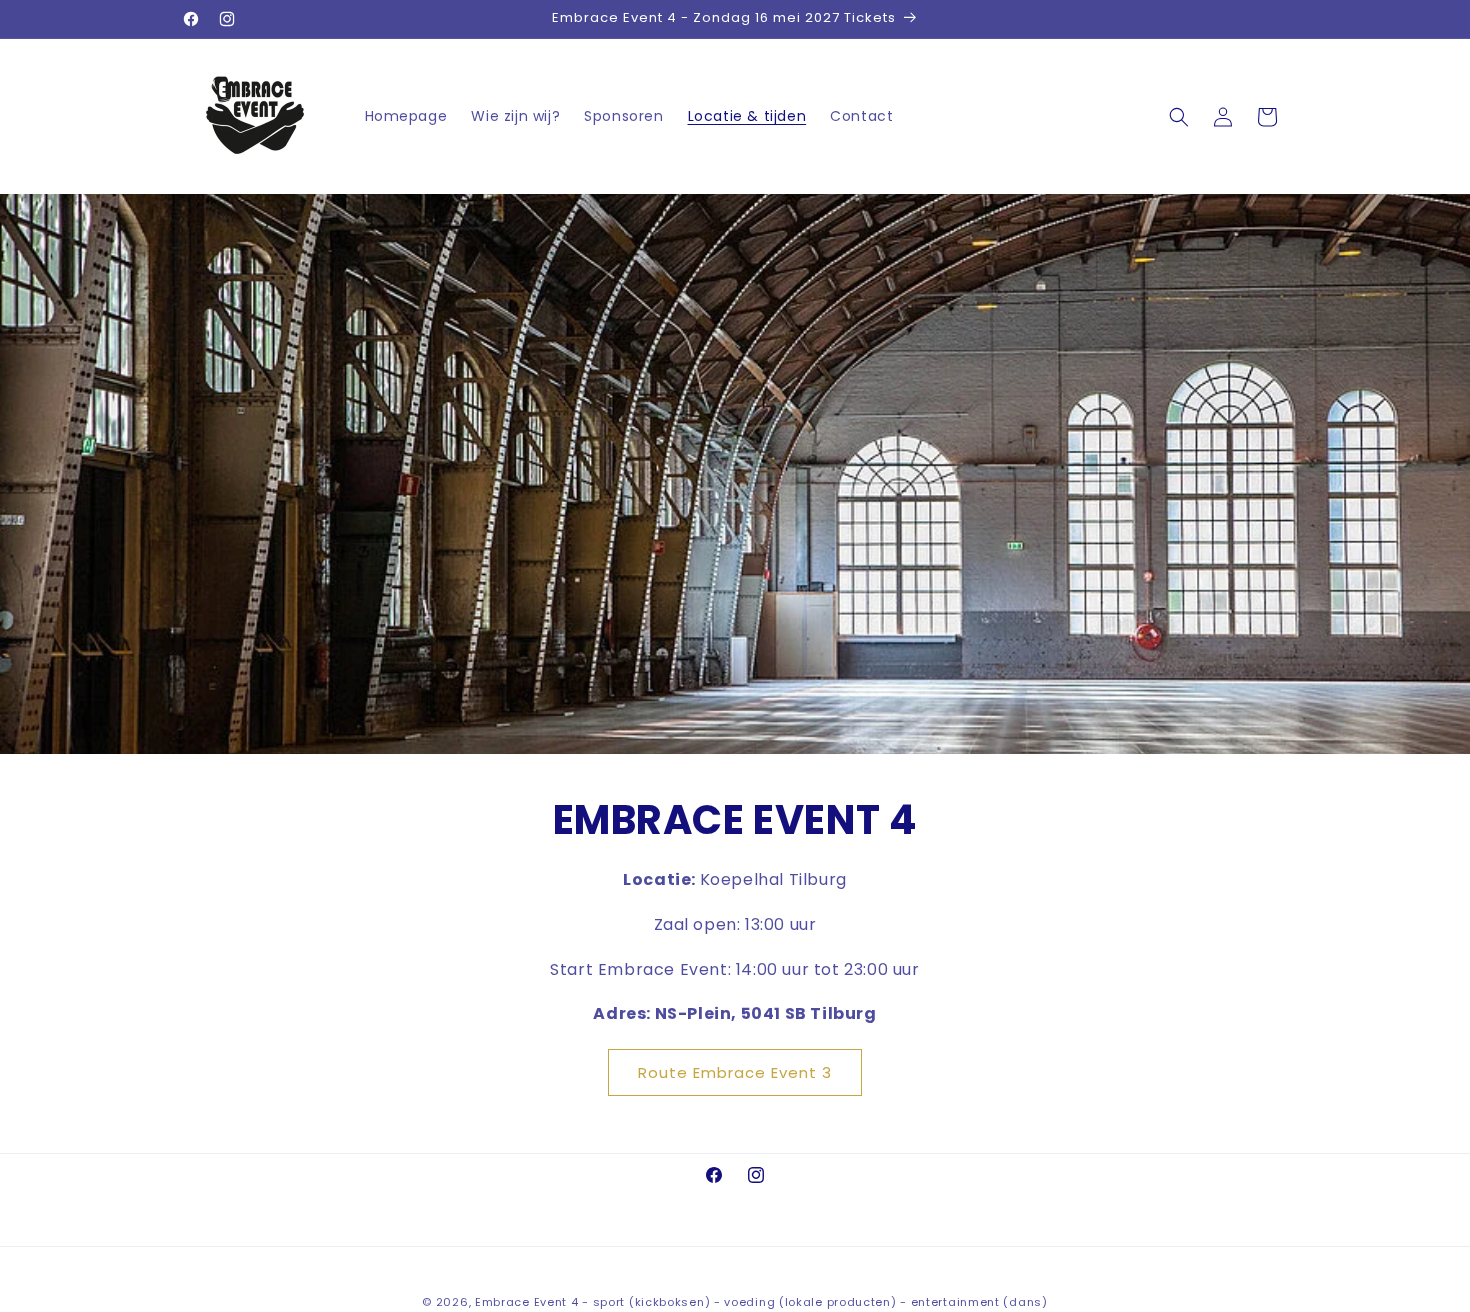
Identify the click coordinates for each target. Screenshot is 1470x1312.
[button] (1179, 117)
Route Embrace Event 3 (735, 1072)
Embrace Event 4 (527, 1302)
